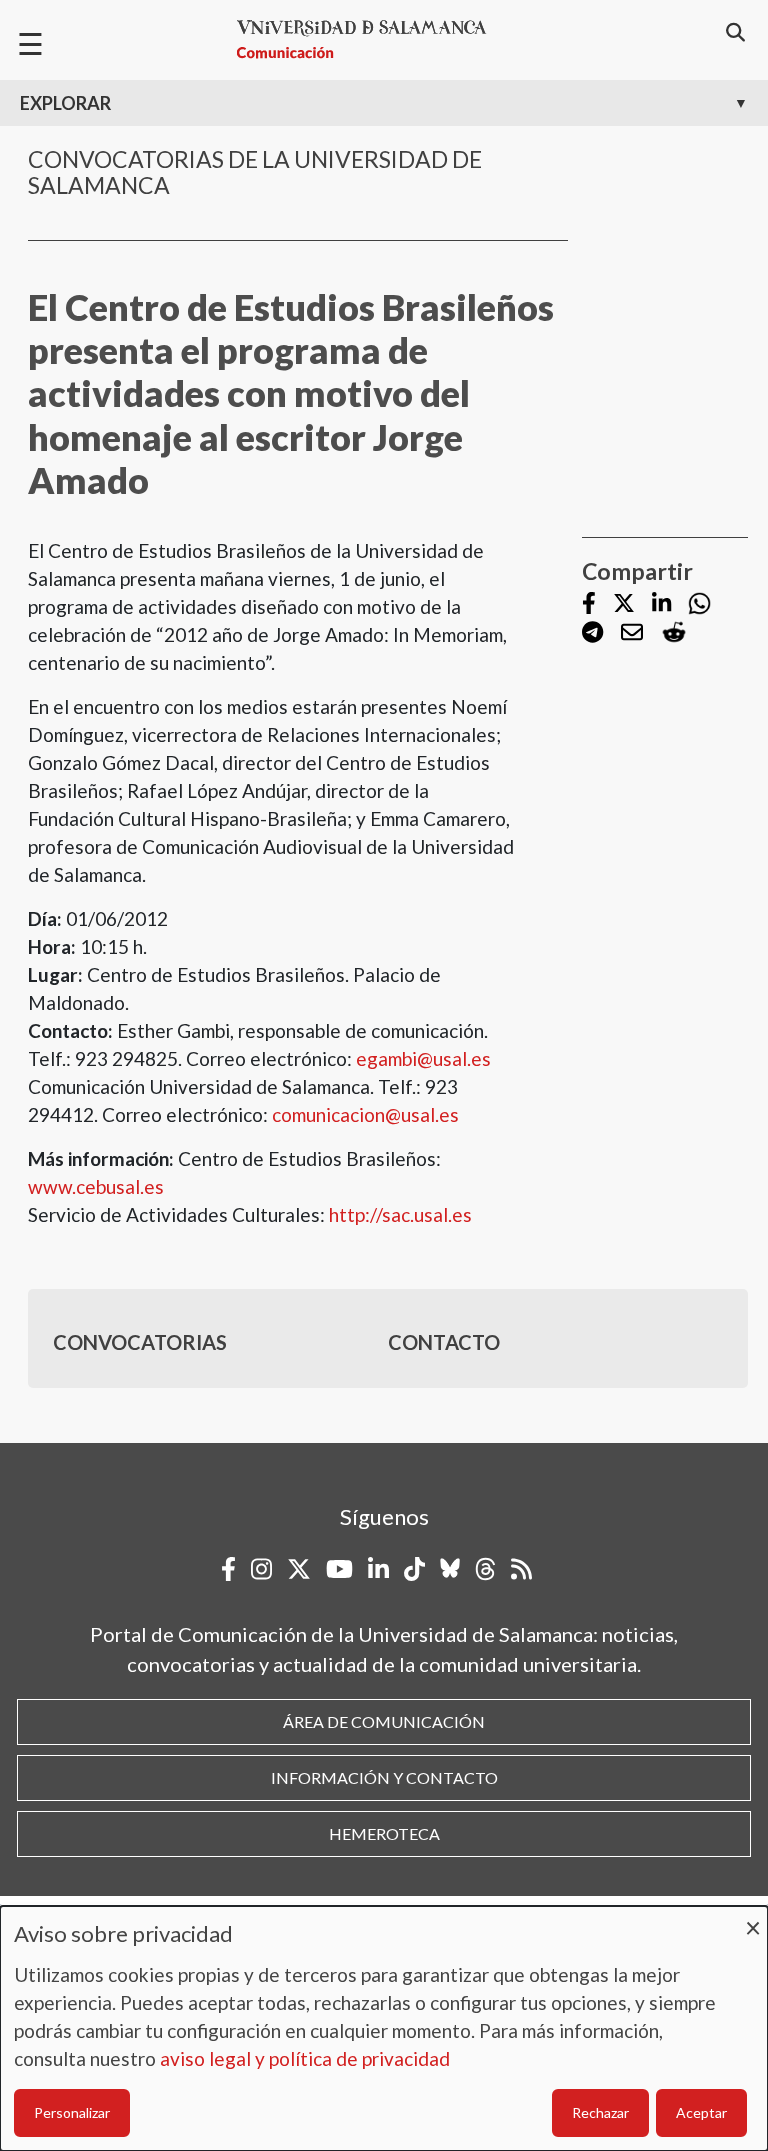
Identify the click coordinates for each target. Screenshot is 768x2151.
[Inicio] (370, 39)
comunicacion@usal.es (365, 1114)
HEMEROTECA (384, 1833)
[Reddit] (674, 632)
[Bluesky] (450, 1569)
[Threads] (485, 1569)
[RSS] (521, 1569)
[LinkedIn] (661, 604)
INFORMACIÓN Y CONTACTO (384, 1777)
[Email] (632, 633)
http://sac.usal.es (398, 1214)
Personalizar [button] (72, 2112)
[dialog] (384, 2028)
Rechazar (600, 2112)
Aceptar (701, 2112)
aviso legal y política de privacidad (305, 2058)
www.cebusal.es (96, 1186)
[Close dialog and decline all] (753, 1918)
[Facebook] (589, 604)
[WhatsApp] (699, 603)
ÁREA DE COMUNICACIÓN (384, 1721)
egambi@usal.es (423, 1058)
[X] (624, 604)
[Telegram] (592, 633)
